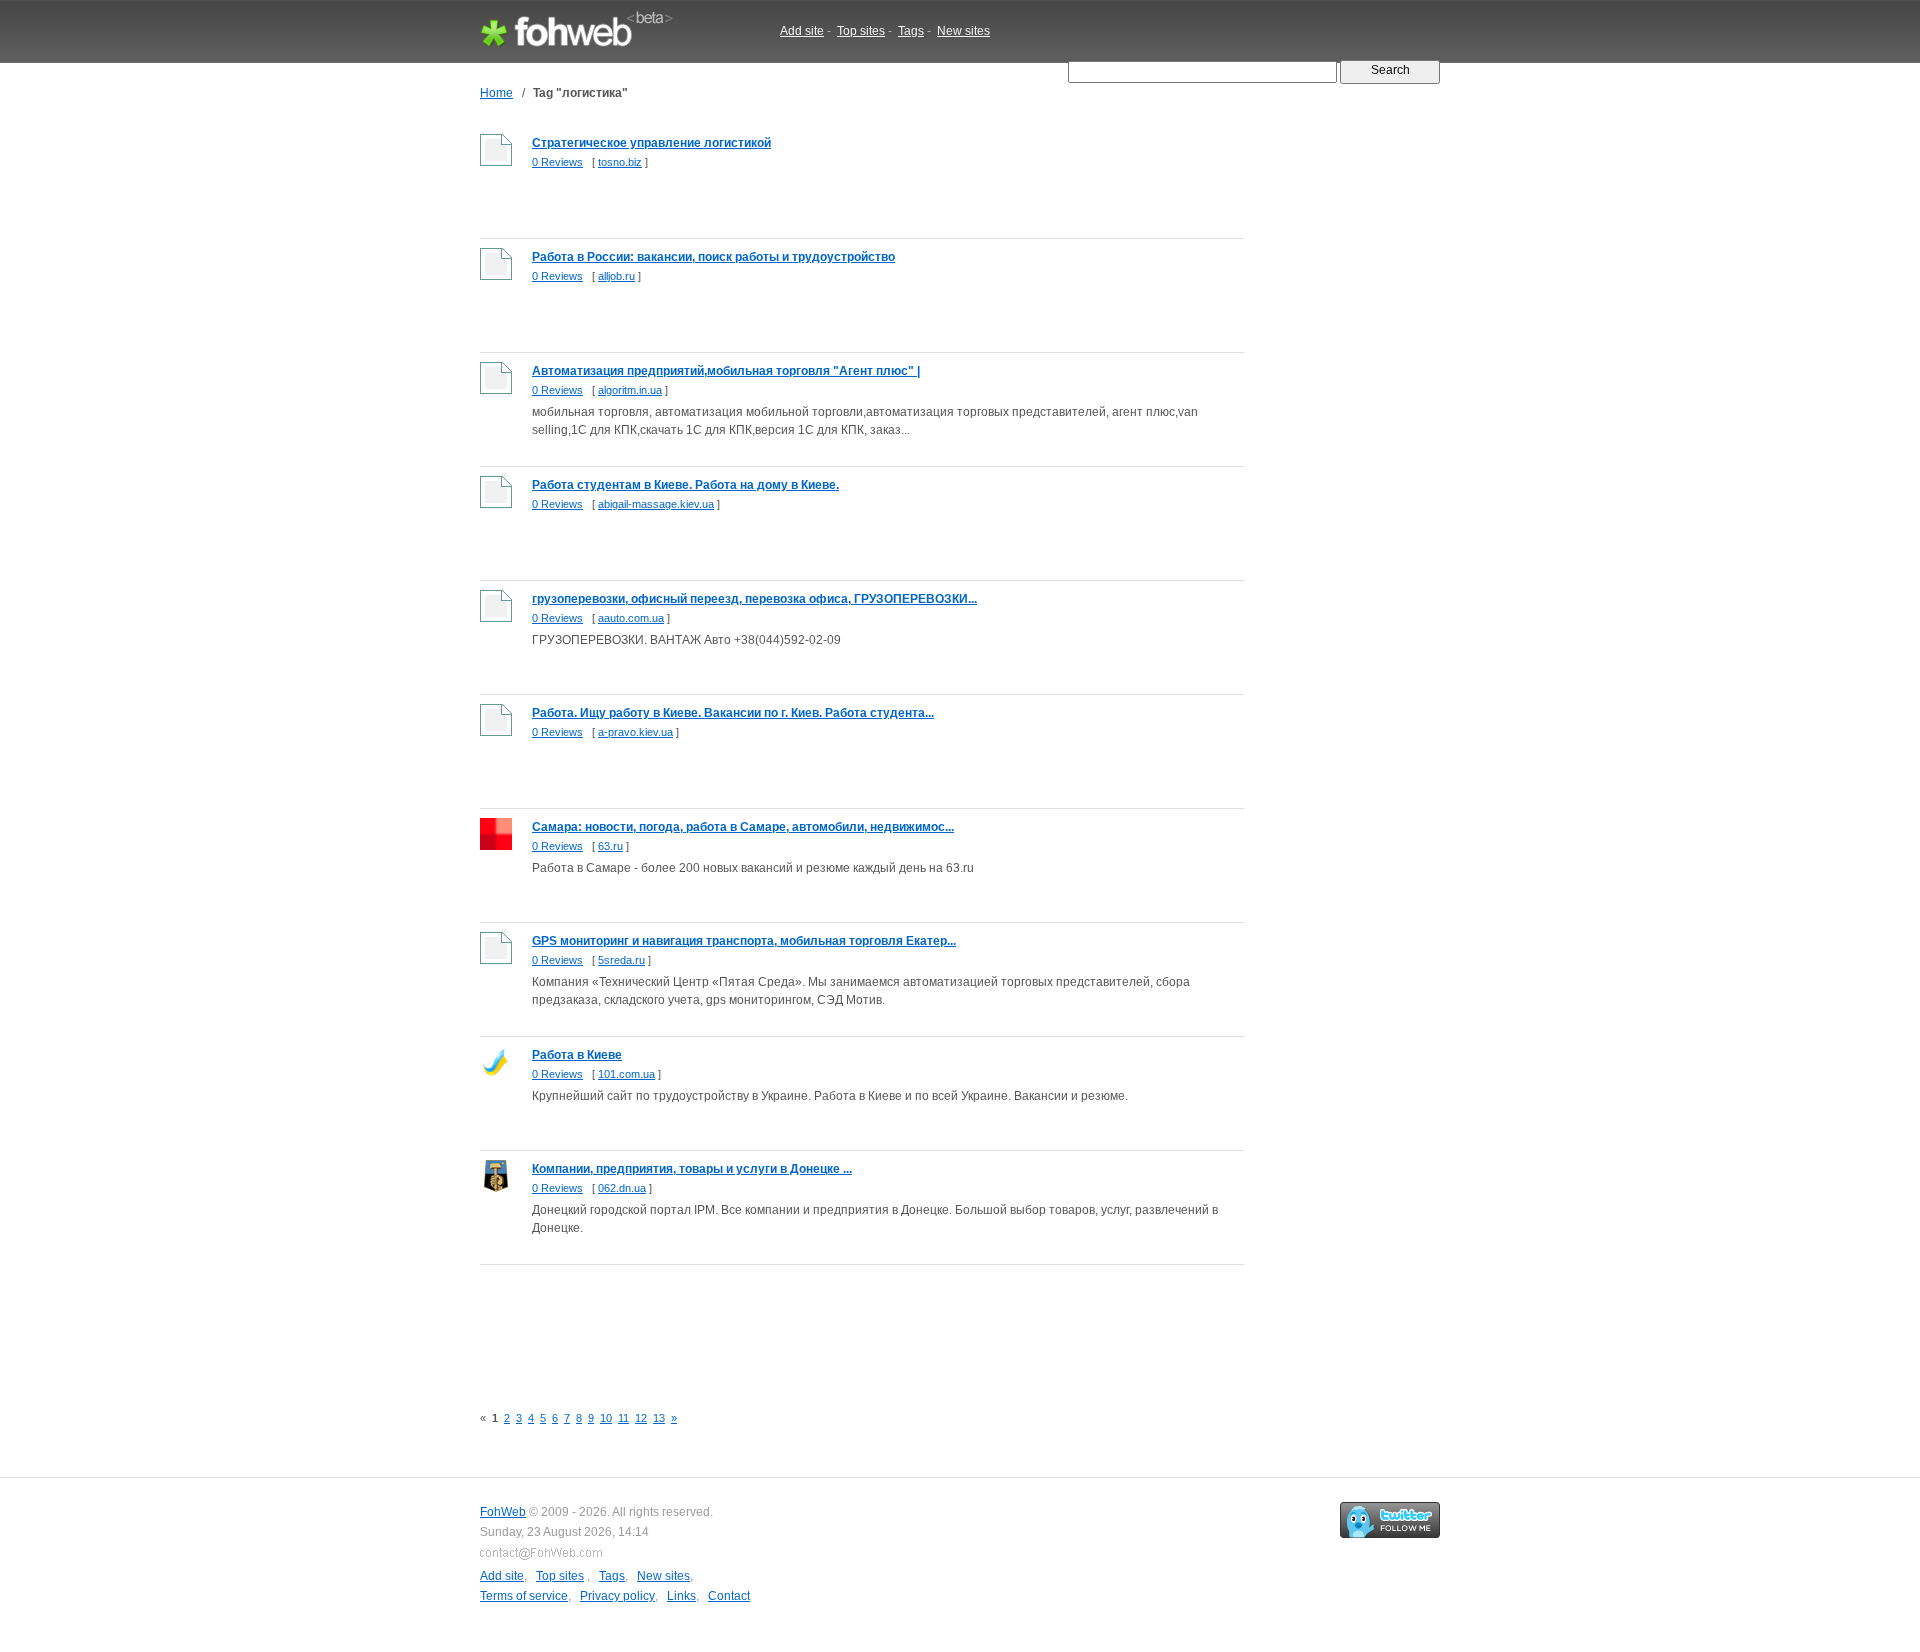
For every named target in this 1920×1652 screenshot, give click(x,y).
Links (681, 1596)
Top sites (861, 31)
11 (623, 1418)
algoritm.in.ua (630, 390)
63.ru (610, 846)
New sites (963, 31)
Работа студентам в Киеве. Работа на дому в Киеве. (685, 485)
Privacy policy (617, 1596)
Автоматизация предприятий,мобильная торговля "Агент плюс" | (726, 371)
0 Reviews (557, 162)
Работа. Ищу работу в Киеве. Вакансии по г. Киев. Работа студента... (733, 713)
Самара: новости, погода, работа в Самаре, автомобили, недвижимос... (743, 827)
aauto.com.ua (631, 618)
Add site (802, 31)
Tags (911, 31)
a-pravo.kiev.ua (635, 732)
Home (496, 93)
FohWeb (503, 1512)
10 (606, 1418)
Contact (729, 1596)
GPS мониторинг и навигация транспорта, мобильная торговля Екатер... (744, 941)
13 (659, 1418)
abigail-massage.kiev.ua (656, 504)
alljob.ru (616, 276)
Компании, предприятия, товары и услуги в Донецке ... (692, 1169)
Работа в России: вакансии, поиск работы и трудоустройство (713, 257)
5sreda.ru (621, 960)
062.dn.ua (622, 1188)
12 (641, 1418)
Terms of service (524, 1596)
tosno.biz (620, 162)
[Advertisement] (844, 1323)
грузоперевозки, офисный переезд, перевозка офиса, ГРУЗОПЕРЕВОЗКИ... (754, 599)
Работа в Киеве (577, 1055)
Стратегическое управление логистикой (651, 143)
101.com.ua (626, 1074)
